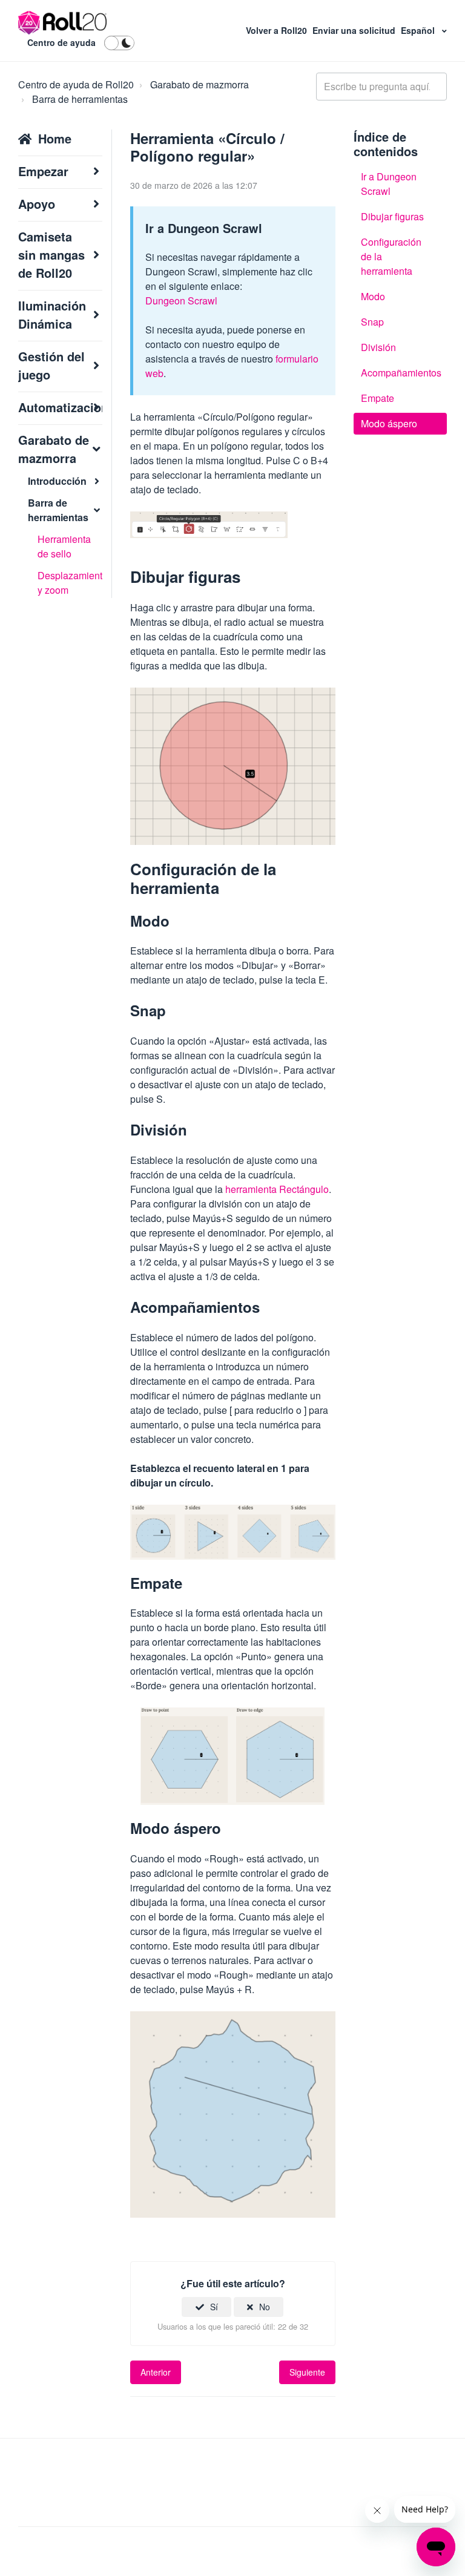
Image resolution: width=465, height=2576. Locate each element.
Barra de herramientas (80, 99)
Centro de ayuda (61, 42)
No (265, 2307)
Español (419, 30)
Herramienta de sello (64, 546)
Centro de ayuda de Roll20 (76, 84)
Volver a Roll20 (278, 30)
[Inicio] (63, 23)
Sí (214, 2307)
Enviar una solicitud (355, 30)
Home (55, 138)
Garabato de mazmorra (200, 84)
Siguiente (307, 2372)
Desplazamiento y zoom (70, 583)
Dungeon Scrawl (181, 301)
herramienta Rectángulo (277, 1189)
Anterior (156, 2372)
